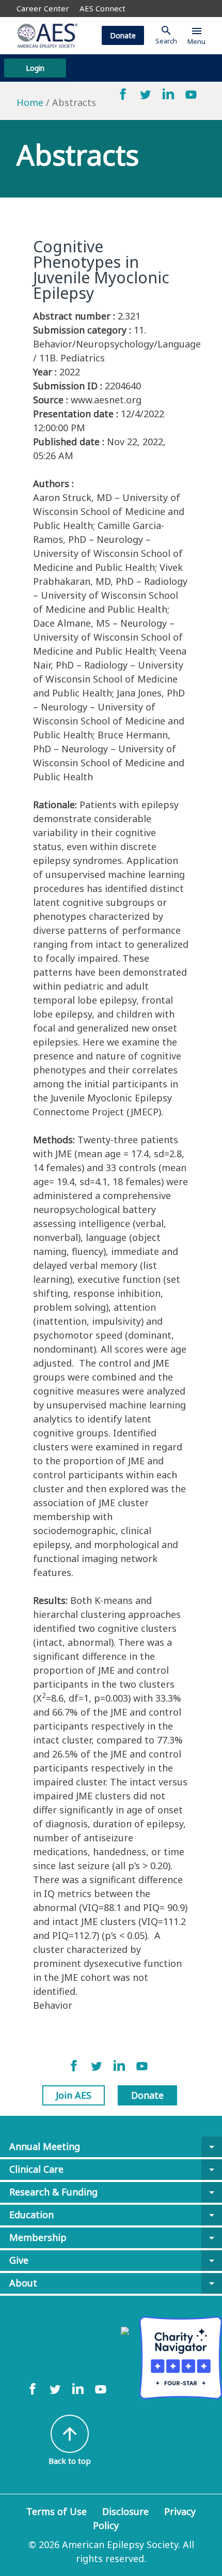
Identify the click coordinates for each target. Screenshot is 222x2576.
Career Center (43, 8)
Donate (123, 35)
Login (35, 68)
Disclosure (125, 2511)
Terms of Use (57, 2511)
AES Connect (102, 8)
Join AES (74, 2095)
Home (30, 102)
